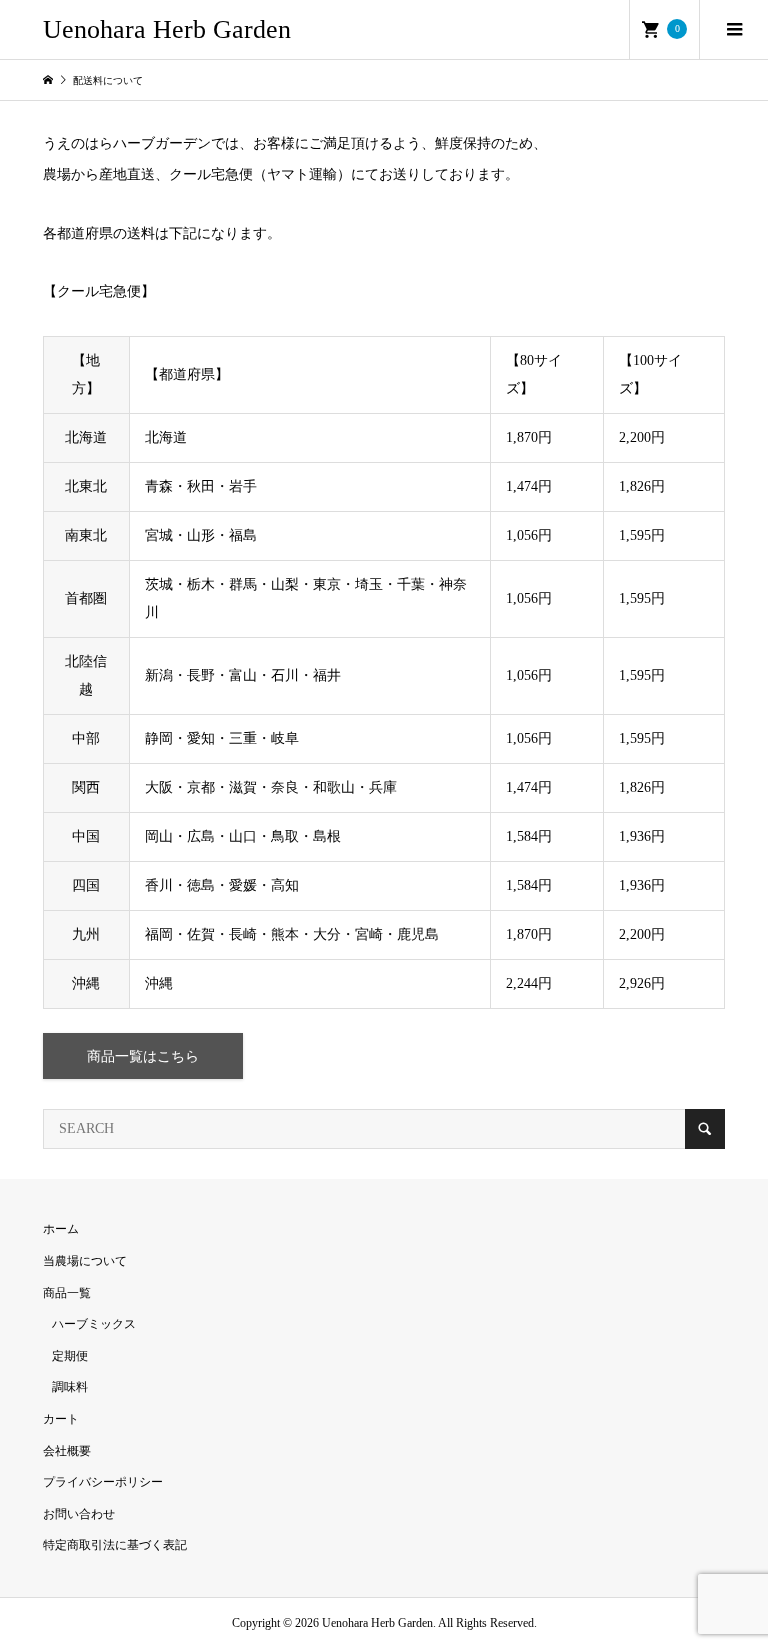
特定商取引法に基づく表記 (115, 1545)
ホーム (61, 1229)
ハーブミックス (94, 1324)
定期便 (70, 1356)
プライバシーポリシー (103, 1482)
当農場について (85, 1261)
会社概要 (67, 1451)
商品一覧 (67, 1293)
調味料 (70, 1387)
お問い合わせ (79, 1514)
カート (61, 1419)
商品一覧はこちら (143, 1056)
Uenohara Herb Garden (167, 29)
